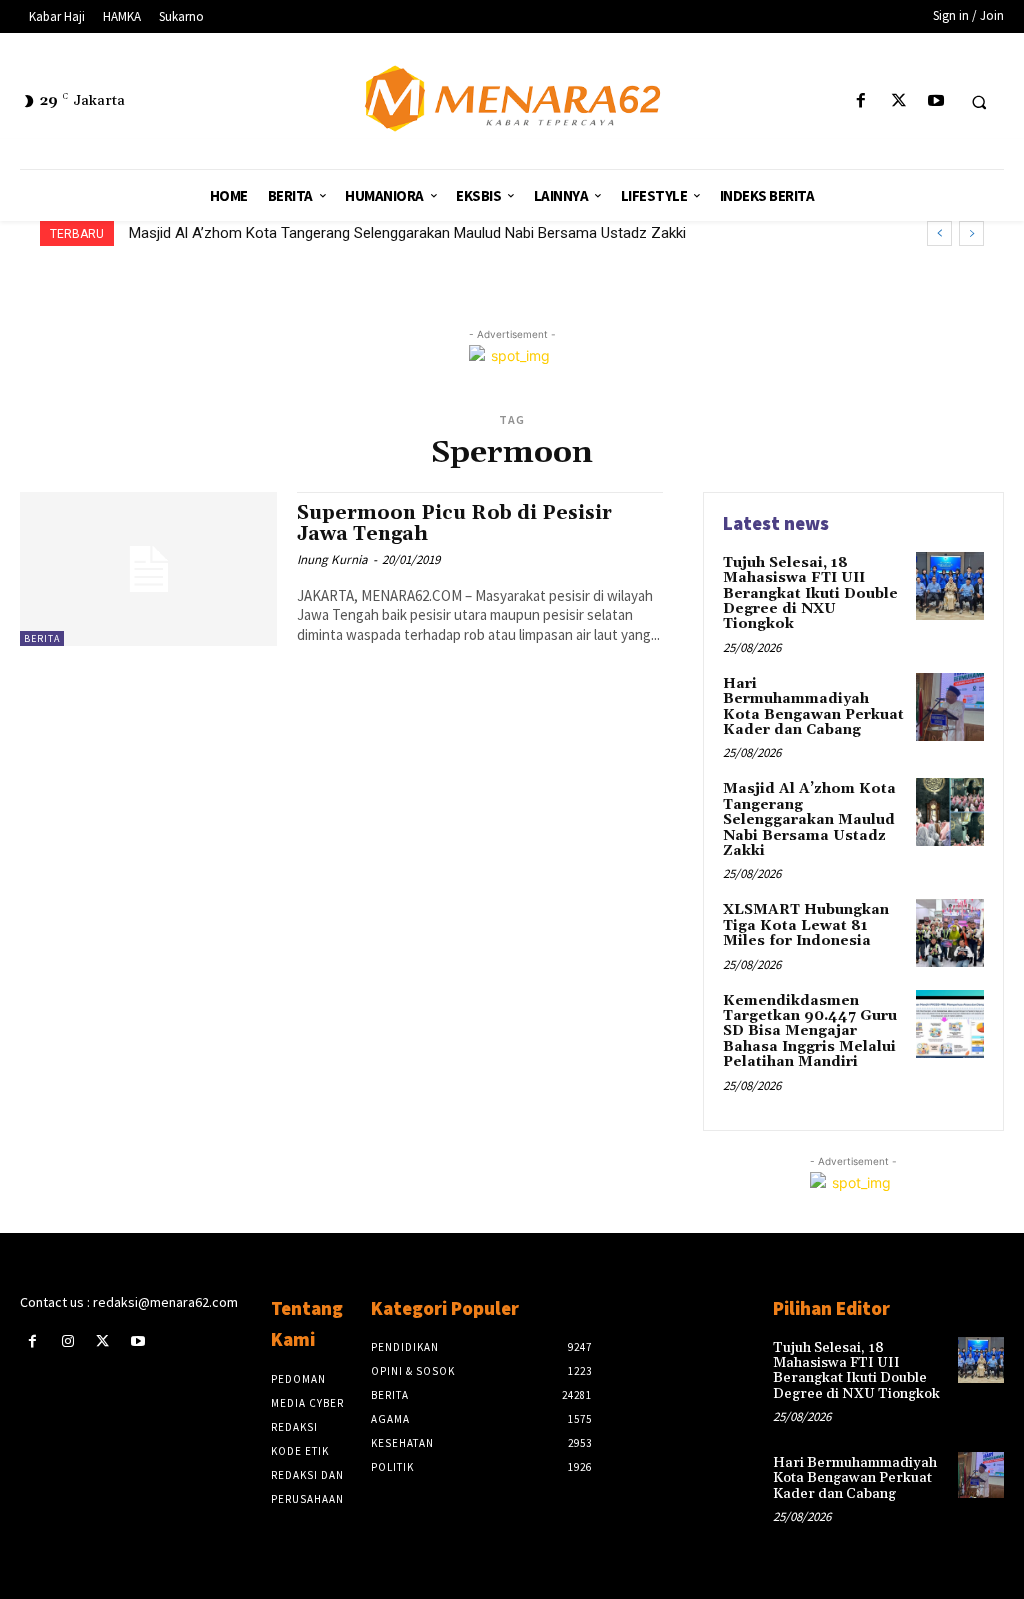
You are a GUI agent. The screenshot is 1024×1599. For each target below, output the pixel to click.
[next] (971, 233)
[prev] (939, 233)
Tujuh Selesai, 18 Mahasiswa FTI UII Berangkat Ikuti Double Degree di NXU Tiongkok (810, 594)
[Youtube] (935, 101)
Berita (42, 638)
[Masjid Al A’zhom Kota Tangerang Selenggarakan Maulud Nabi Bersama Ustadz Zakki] (950, 812)
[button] (979, 102)
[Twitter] (898, 101)
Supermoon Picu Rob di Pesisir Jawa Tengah (454, 523)
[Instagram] (67, 1341)
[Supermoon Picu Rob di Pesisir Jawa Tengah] (148, 569)
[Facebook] (861, 101)
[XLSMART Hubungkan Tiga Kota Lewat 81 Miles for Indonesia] (950, 933)
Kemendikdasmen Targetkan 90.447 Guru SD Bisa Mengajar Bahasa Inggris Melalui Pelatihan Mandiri (810, 1032)
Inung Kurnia (332, 559)
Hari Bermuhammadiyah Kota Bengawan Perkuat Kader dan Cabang (813, 707)
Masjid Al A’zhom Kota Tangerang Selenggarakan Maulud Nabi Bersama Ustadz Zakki (407, 233)
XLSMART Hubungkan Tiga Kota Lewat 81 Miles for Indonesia (806, 925)
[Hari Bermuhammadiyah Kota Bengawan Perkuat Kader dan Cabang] (950, 707)
